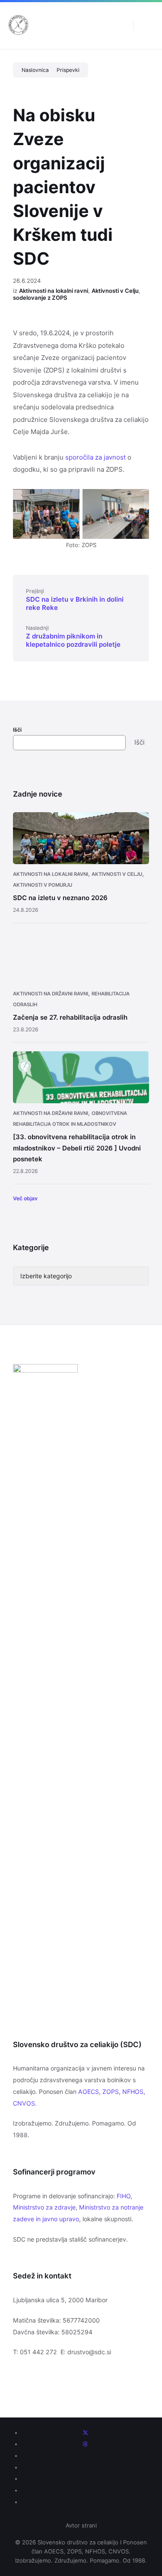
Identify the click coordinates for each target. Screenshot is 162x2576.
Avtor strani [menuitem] (81, 2525)
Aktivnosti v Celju (115, 291)
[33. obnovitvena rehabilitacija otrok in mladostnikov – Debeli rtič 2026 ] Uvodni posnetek (77, 1148)
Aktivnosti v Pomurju (43, 885)
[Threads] (85, 2444)
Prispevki (68, 70)
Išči (17, 730)
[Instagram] (86, 2467)
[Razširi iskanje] (120, 26)
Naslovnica (35, 70)
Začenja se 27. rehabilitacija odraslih (70, 1017)
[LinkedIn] (86, 2490)
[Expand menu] (147, 26)
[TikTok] (86, 2502)
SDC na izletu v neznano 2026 (60, 898)
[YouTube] (86, 2479)
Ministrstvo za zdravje (44, 2207)
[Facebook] (86, 2456)
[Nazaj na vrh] (143, 2427)
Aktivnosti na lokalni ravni (54, 291)
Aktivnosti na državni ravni (51, 994)
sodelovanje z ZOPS (40, 298)
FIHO (124, 2196)
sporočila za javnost (95, 457)
